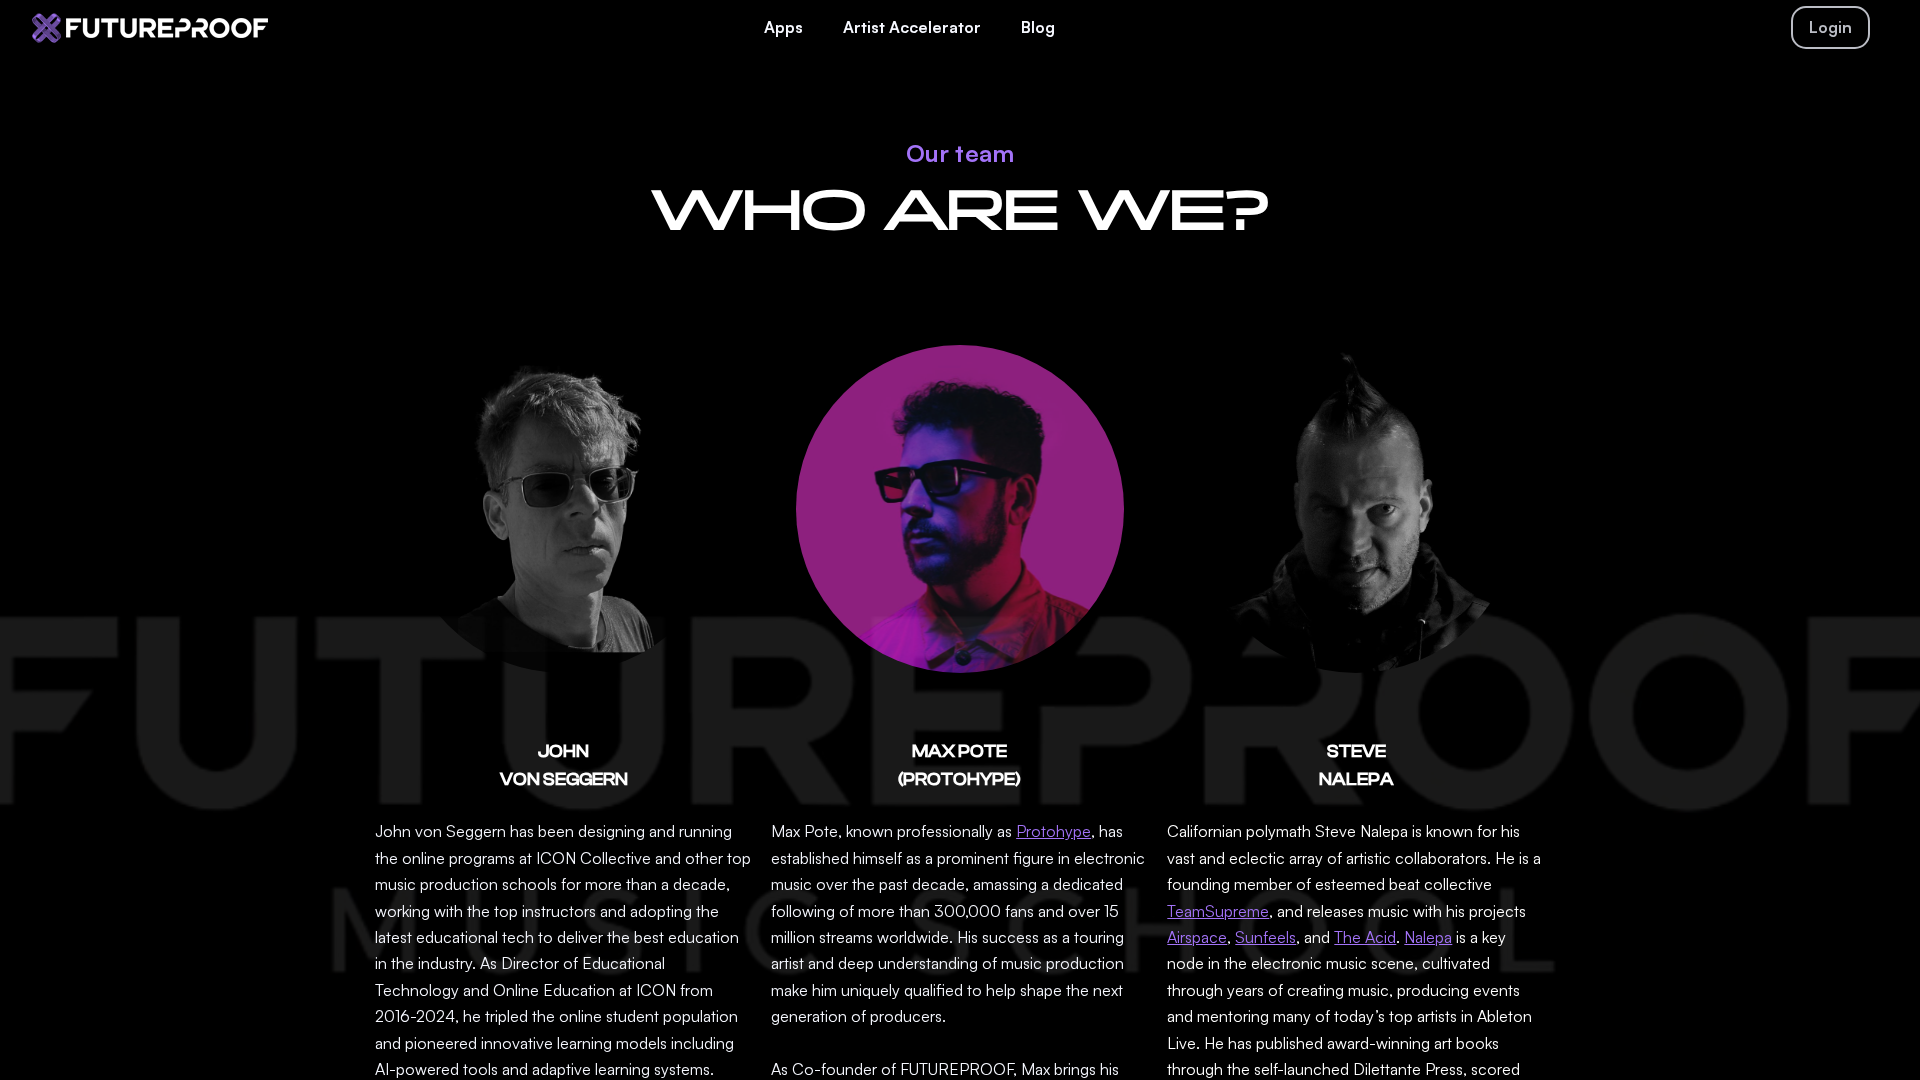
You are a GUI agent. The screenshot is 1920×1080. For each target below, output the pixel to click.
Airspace (1197, 937)
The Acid (1365, 937)
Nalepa (1428, 937)
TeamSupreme (1218, 911)
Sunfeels (1265, 937)
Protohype (1053, 831)
